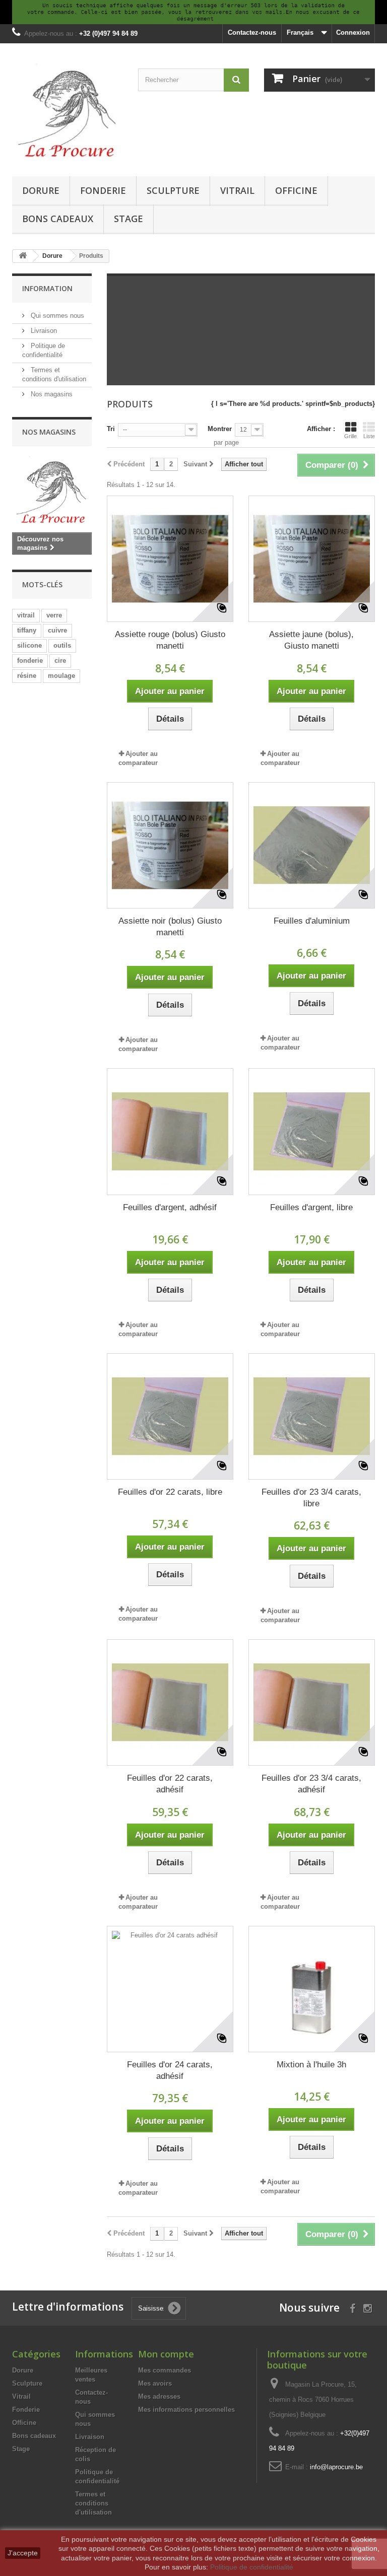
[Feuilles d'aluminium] (312, 845)
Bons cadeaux (58, 219)
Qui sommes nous (56, 316)
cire (60, 660)
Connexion (353, 32)
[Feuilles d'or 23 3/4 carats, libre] (312, 1416)
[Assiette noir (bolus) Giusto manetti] (170, 845)
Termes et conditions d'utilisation (93, 2503)
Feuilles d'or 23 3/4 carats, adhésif (311, 1784)
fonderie (30, 660)
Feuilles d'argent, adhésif (170, 1207)
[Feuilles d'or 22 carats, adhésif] (170, 1702)
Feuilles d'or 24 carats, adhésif (170, 2070)
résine (27, 676)
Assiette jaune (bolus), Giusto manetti (311, 640)
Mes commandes (165, 2370)
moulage (61, 676)
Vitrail (237, 190)
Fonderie (103, 190)
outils (62, 645)
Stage (128, 219)
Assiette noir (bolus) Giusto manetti (170, 927)
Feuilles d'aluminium (312, 921)
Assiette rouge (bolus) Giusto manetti (170, 640)
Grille (350, 436)
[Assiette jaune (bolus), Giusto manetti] (312, 559)
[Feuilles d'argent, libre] (312, 1131)
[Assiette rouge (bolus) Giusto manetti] (170, 559)
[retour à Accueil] (23, 256)
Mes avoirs (155, 2383)
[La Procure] (68, 113)
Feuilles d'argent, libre (311, 1207)
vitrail (26, 615)
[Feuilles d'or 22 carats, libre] (170, 1416)
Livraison (43, 331)
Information (47, 288)
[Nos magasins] (52, 492)
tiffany (27, 630)
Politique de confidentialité (252, 2567)
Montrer (220, 429)
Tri (111, 429)
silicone (29, 645)
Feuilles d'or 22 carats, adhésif (170, 1784)
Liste (369, 436)
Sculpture (173, 190)
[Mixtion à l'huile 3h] (312, 1989)
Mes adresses (159, 2396)
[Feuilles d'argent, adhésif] (170, 1131)
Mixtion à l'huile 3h (311, 2065)
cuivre (57, 630)
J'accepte (23, 2553)
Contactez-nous (252, 32)
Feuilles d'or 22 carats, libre (170, 1492)
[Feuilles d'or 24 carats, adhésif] (170, 1989)
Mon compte (166, 2354)
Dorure (41, 190)
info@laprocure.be (336, 2467)
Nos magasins (51, 394)
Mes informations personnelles (186, 2410)
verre (54, 615)
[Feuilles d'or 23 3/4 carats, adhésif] (312, 1702)
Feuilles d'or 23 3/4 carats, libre (311, 1498)
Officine (296, 190)
